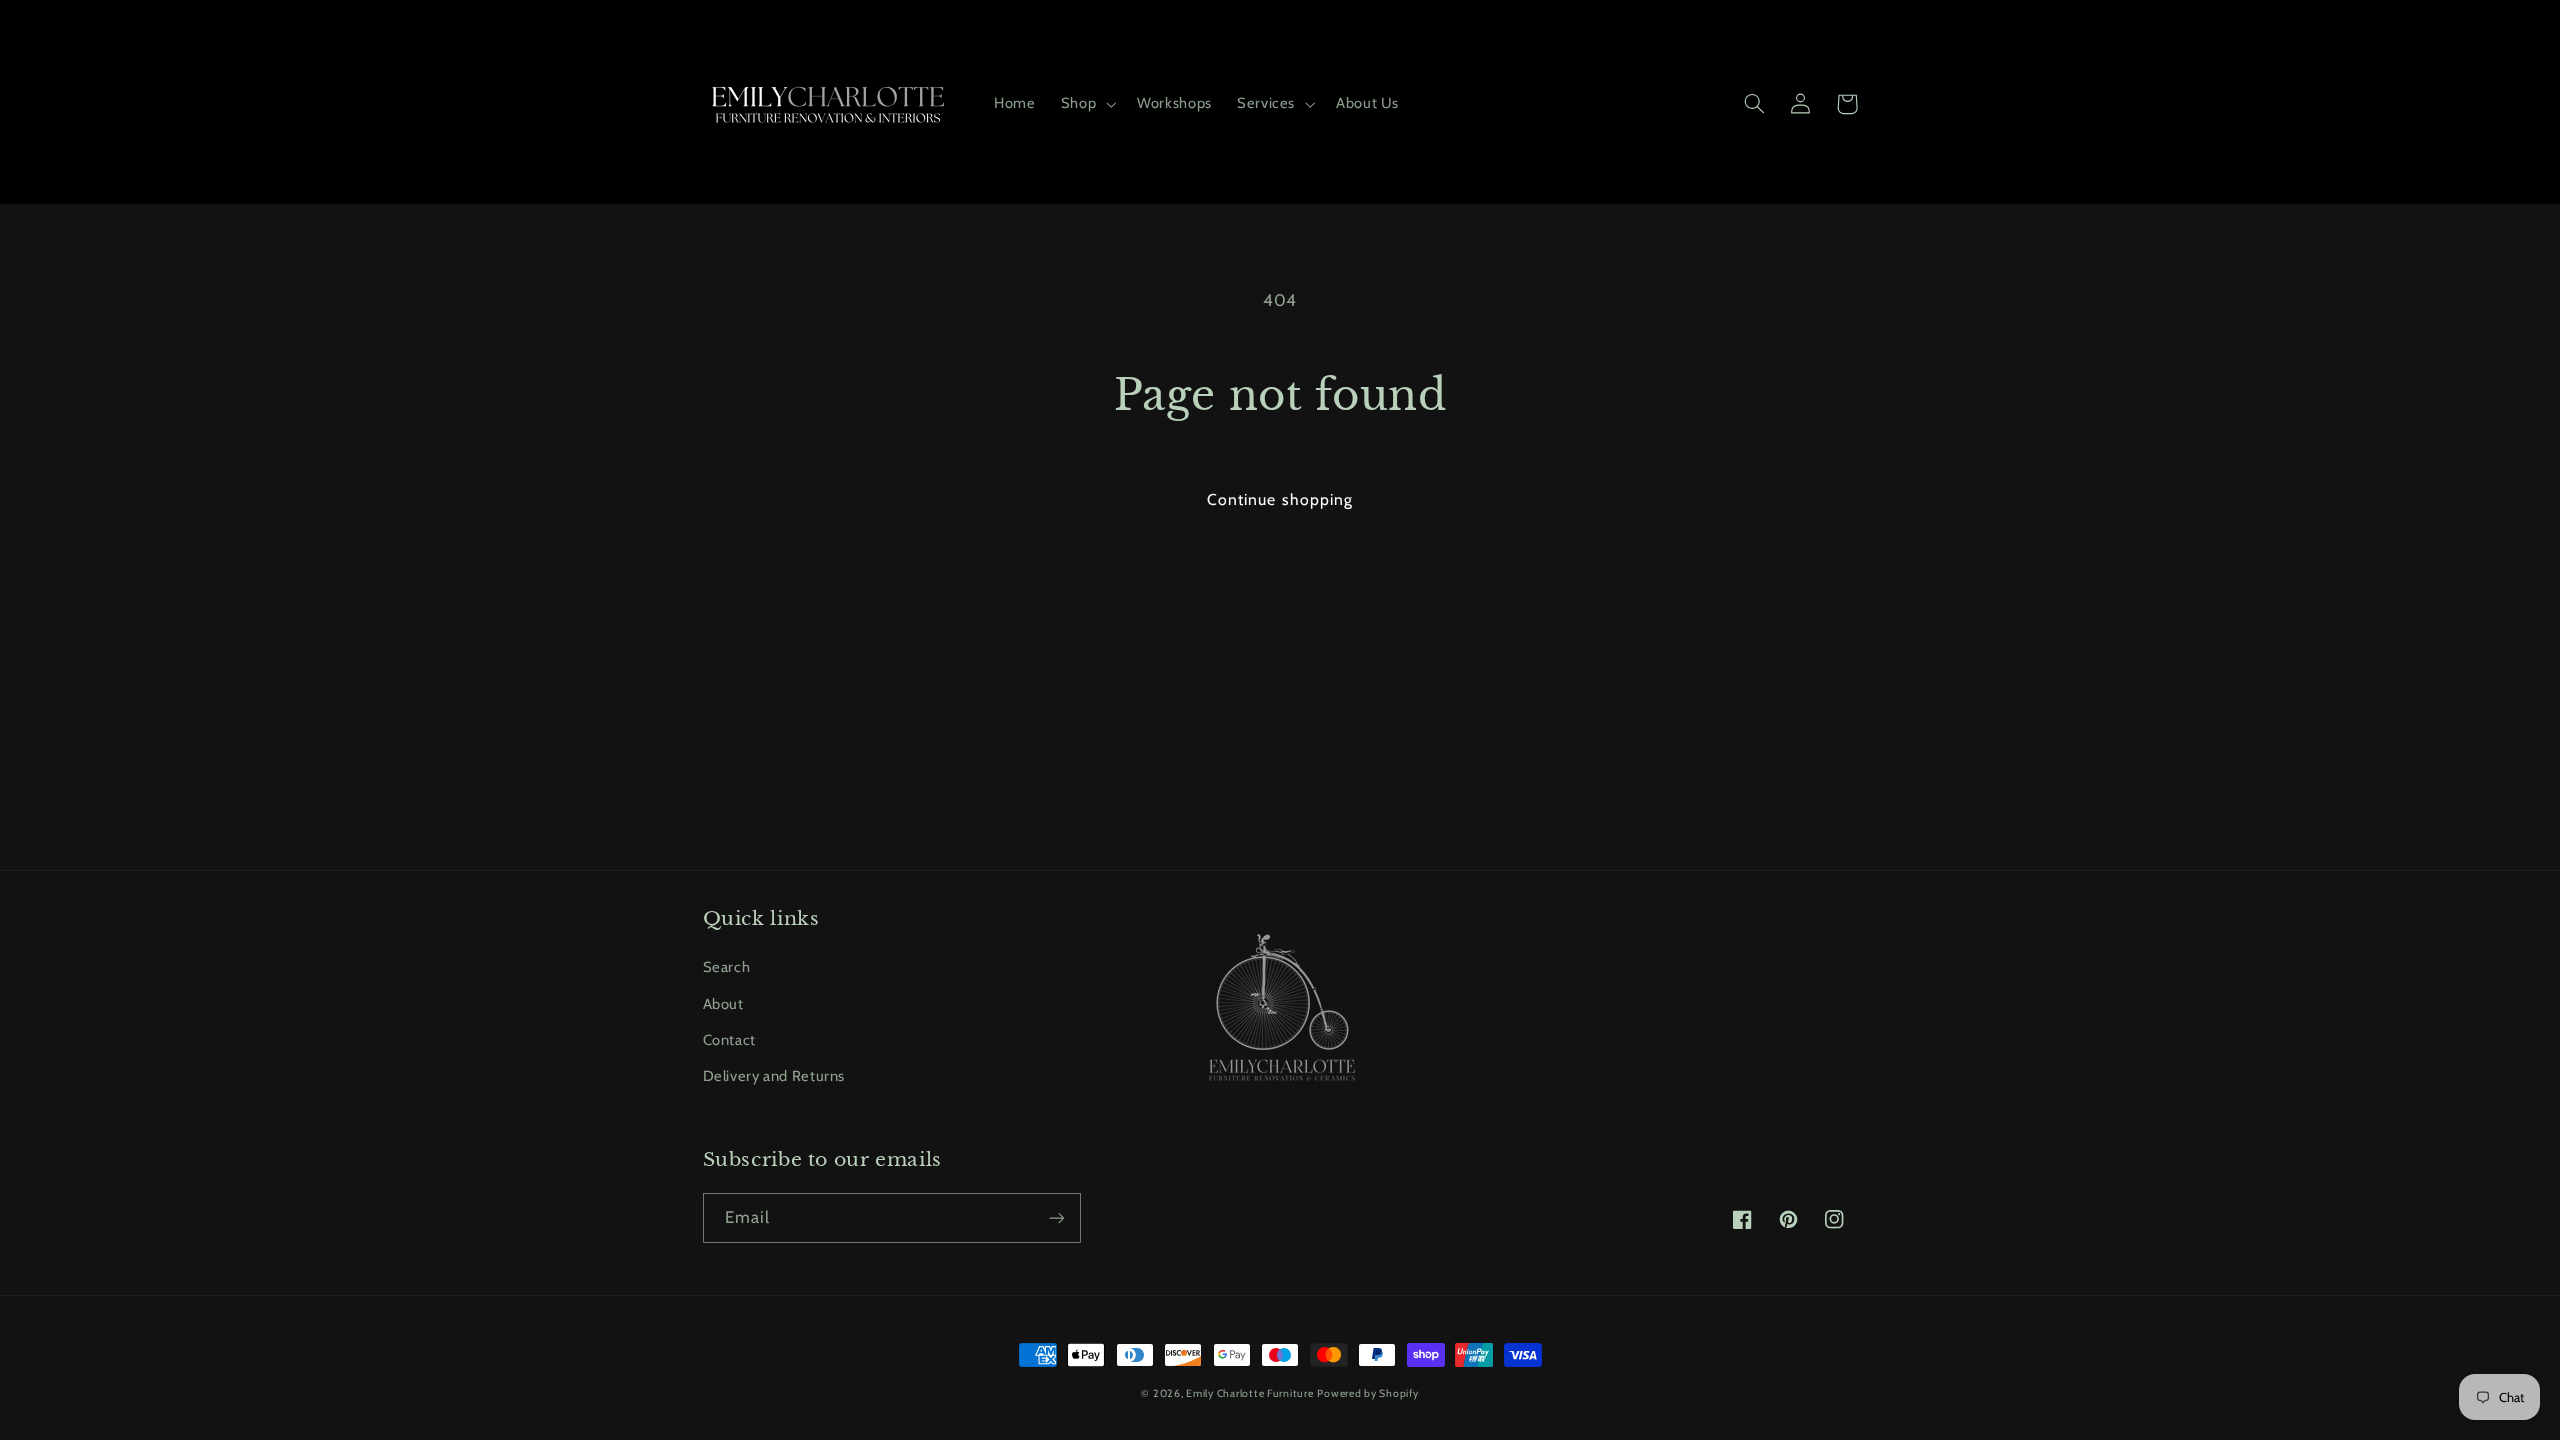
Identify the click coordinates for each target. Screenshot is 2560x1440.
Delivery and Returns (774, 1076)
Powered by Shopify (1367, 1393)
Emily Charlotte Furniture (1249, 1393)
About (723, 1004)
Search (727, 967)
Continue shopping (1280, 499)
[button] (1086, 104)
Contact (729, 1040)
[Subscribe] (1056, 1217)
